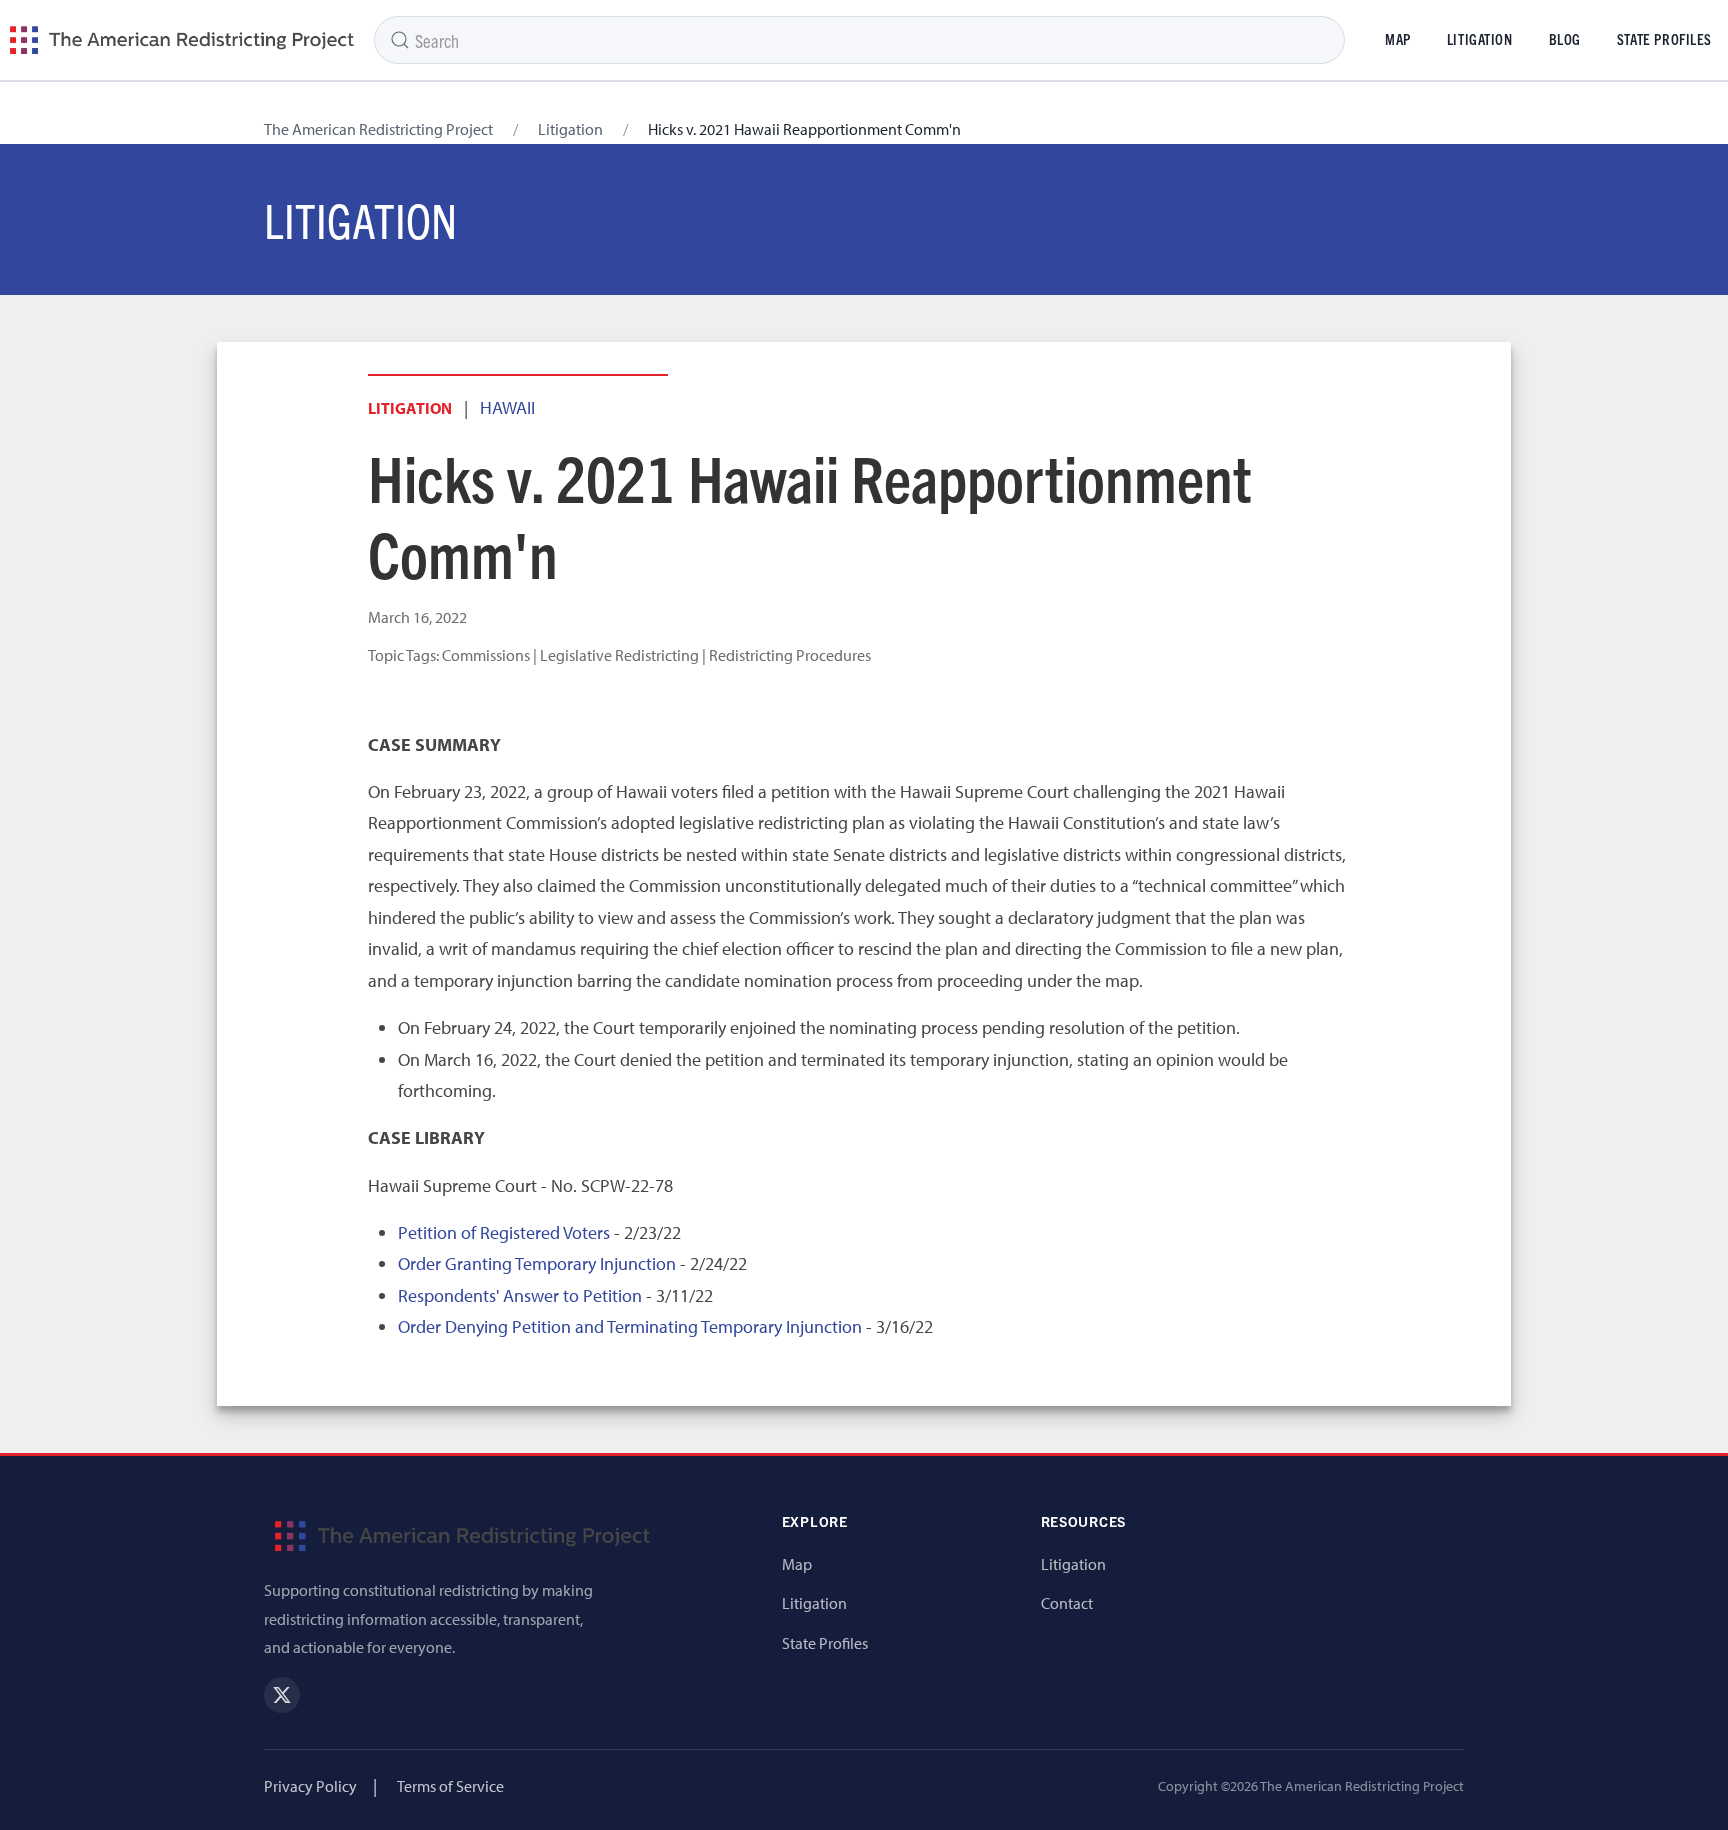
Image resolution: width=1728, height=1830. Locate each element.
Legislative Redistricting (619, 655)
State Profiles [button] (1664, 39)
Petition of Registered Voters (504, 1232)
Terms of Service (450, 1786)
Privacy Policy (310, 1786)
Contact (1067, 1603)
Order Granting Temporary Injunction (537, 1263)
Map (1398, 39)
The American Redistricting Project (378, 129)
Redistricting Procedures (790, 655)
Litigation (1480, 39)
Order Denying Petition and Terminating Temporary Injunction (630, 1326)
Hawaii (507, 407)
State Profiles (825, 1643)
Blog (1565, 39)
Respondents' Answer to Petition (520, 1295)
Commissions (486, 655)
